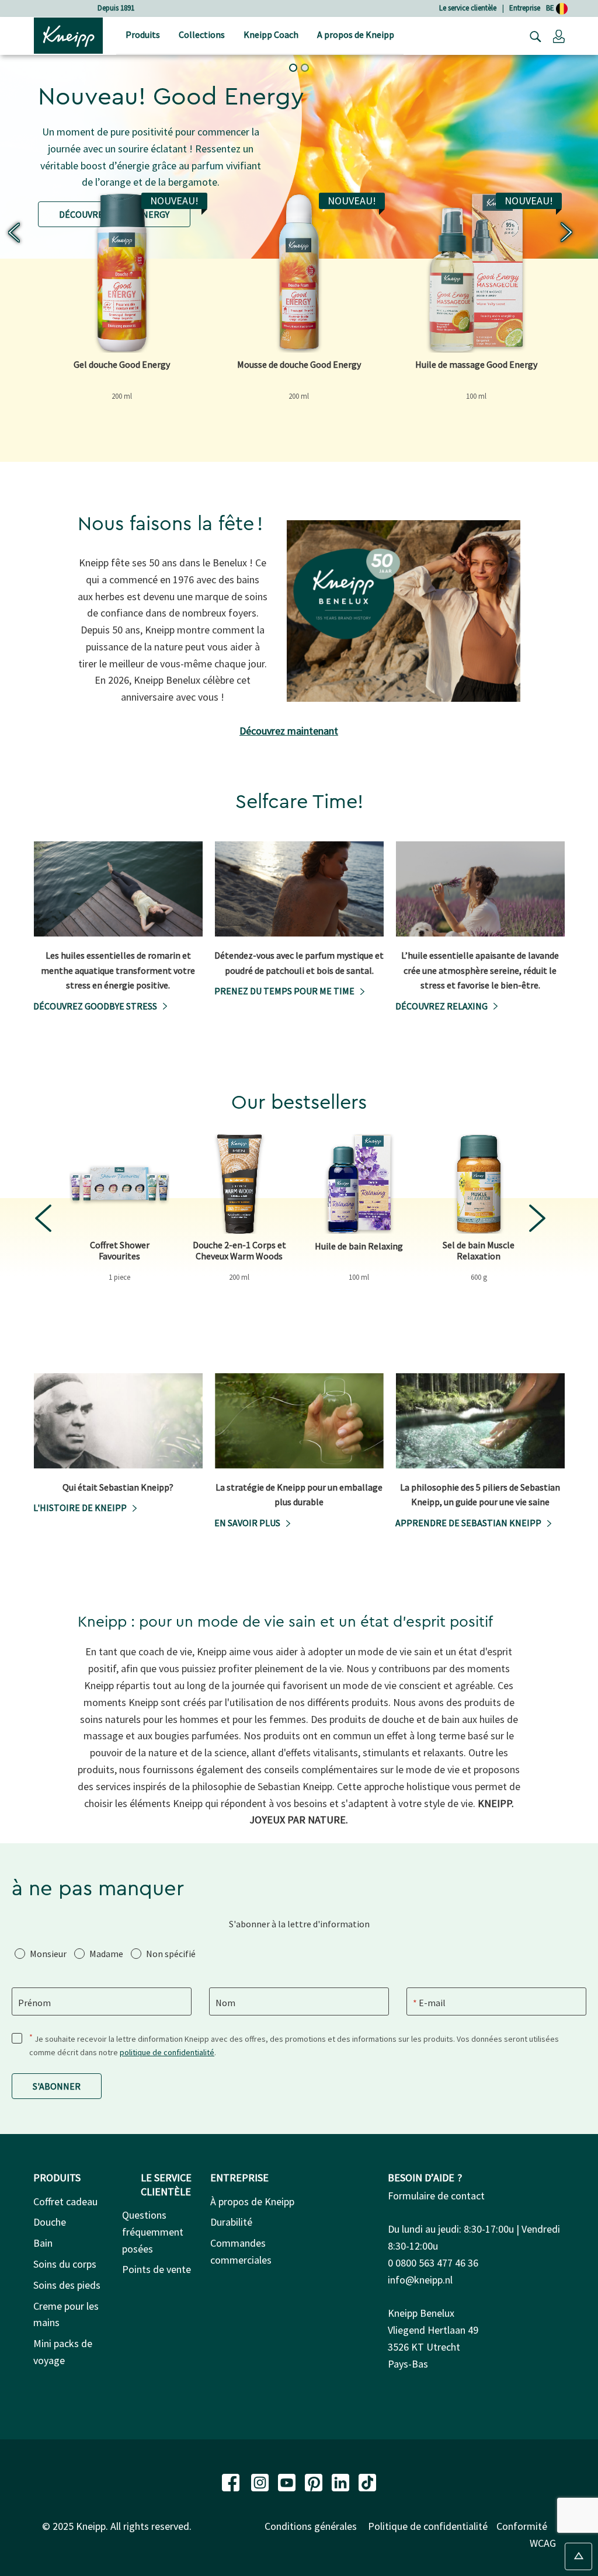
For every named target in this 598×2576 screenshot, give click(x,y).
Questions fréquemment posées (153, 2232)
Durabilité (231, 2222)
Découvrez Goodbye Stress (95, 1006)
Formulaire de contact (436, 2196)
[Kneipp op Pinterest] (315, 2482)
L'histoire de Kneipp (80, 1508)
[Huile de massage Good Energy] (476, 272)
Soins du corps (65, 2264)
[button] (559, 36)
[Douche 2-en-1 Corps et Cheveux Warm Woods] (239, 1184)
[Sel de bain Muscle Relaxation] (479, 1184)
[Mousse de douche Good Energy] (299, 272)
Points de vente (157, 2269)
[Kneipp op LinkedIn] (342, 2482)
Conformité (522, 2526)
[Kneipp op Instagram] (261, 2482)
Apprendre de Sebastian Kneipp (468, 1523)
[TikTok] (367, 2482)
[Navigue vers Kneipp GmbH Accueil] (68, 34)
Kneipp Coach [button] (271, 34)
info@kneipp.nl (420, 2280)
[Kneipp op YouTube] (288, 2482)
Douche (50, 2222)
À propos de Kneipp (252, 2201)
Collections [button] (202, 34)
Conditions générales (311, 2526)
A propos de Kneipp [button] (356, 34)
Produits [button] (143, 34)
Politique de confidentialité (428, 2526)
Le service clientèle (468, 8)
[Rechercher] (533, 36)
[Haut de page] (578, 2556)
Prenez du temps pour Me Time (284, 991)
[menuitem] (143, 36)
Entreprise (525, 8)
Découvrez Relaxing (441, 1006)
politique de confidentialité (167, 2052)
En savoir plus (247, 1523)
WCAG (543, 2543)
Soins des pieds (67, 2285)
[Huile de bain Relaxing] (359, 1184)
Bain (43, 2243)
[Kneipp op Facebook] (232, 2482)
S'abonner (57, 2086)
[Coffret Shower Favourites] (119, 1184)
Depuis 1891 (116, 8)
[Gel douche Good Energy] (122, 272)
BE (551, 8)
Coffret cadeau (65, 2201)
